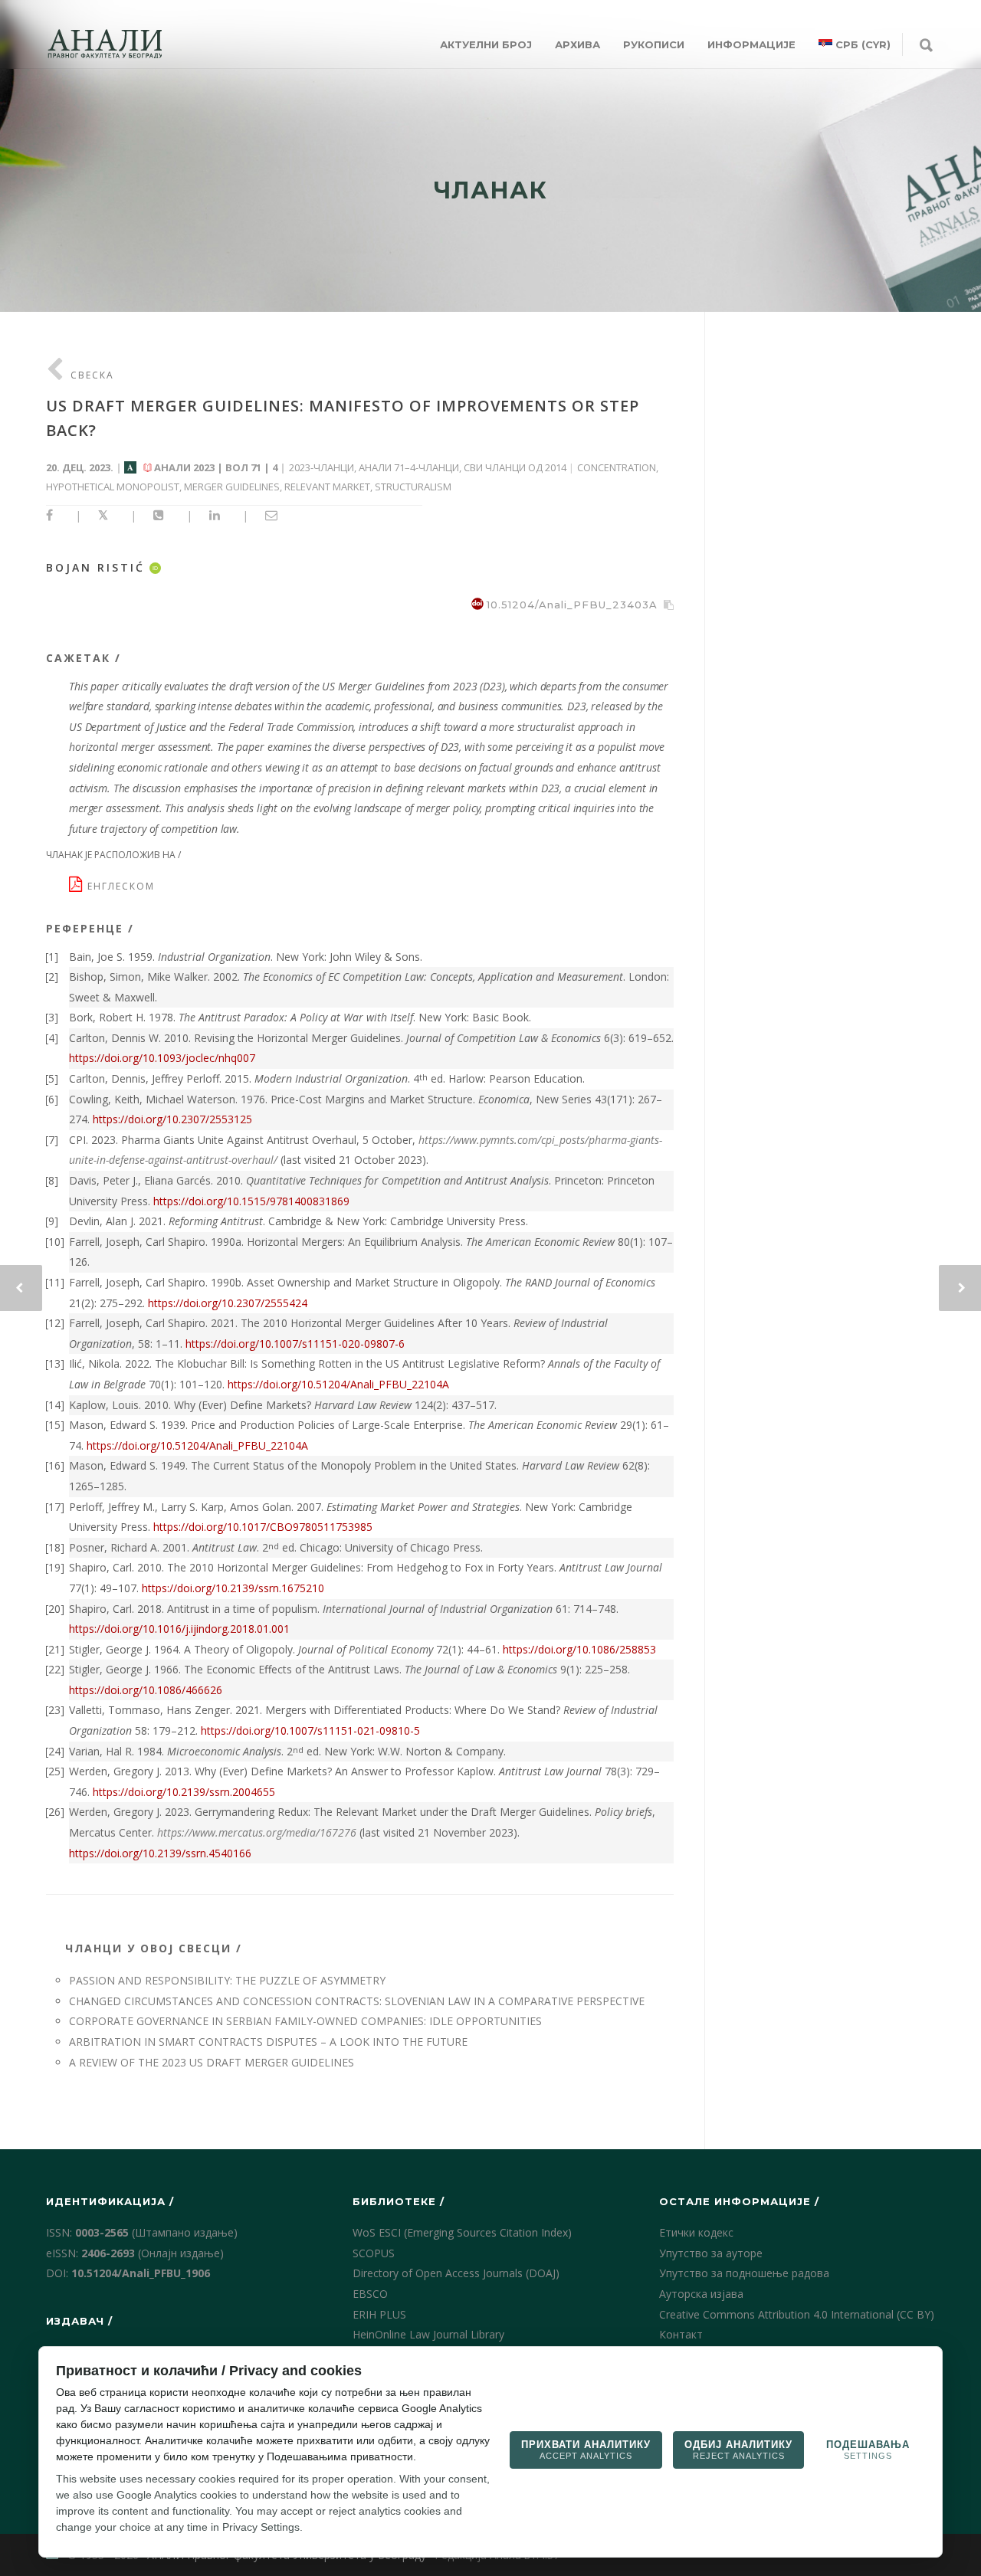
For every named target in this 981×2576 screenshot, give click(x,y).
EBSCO (370, 2294)
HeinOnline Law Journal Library (428, 2334)
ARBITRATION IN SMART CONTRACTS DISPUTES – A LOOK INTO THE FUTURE (268, 2042)
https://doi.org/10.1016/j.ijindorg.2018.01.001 (179, 1629)
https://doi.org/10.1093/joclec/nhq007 (162, 1058)
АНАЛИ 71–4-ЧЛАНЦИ (409, 467)
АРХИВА (577, 44)
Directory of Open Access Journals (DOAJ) (456, 2273)
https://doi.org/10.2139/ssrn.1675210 (233, 1588)
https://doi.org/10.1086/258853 (579, 1649)
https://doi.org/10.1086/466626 (146, 1690)
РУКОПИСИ (654, 44)
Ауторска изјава (701, 2294)
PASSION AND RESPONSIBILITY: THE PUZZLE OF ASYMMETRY (227, 1980)
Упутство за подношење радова (744, 2273)
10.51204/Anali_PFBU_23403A (572, 605)
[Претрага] (926, 46)
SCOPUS (374, 2253)
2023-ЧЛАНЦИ (322, 467)
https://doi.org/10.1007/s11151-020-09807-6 (295, 1344)
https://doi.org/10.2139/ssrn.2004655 (184, 1792)
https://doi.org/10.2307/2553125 (172, 1119)
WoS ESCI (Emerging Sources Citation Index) (462, 2232)
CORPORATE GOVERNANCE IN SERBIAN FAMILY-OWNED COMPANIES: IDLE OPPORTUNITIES (305, 2021)
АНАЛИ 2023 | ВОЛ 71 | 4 (216, 467)
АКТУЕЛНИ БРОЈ (486, 44)
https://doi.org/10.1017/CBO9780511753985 (263, 1527)
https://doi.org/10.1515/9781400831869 (251, 1201)
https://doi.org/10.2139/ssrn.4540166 (160, 1853)
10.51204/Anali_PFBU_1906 (141, 2273)
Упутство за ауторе (711, 2253)
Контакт (681, 2334)
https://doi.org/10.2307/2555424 (228, 1303)
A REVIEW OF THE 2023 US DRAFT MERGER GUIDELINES (212, 2062)
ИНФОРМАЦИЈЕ (751, 44)
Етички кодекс (696, 2232)
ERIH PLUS (379, 2314)
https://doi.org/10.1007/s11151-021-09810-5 (310, 1730)
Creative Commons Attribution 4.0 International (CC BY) (797, 2314)
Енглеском (123, 886)
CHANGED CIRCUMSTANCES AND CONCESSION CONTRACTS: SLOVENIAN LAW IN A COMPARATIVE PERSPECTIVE (357, 2001)
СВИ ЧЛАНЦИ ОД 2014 (515, 467)
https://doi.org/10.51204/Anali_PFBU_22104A (338, 1384)
